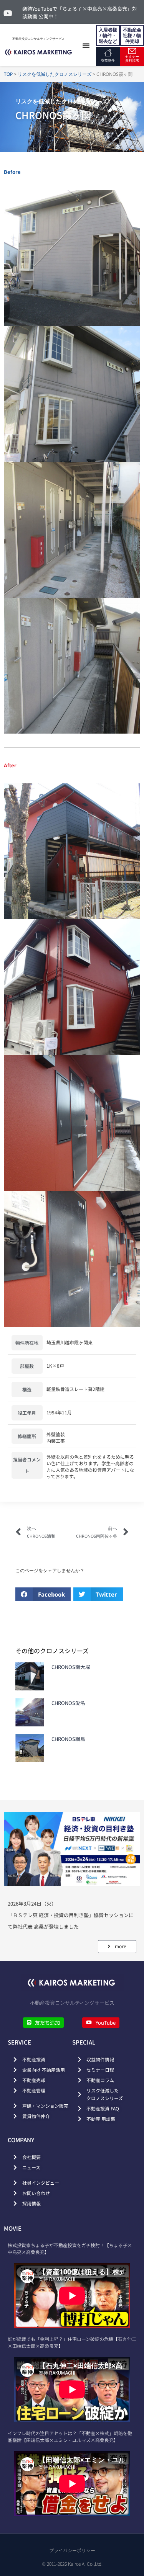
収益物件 (108, 60)
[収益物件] (108, 53)
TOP (8, 74)
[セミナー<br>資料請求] (132, 51)
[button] (86, 46)
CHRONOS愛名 (68, 1703)
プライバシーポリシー (72, 2550)
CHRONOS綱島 (68, 1739)
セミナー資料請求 (132, 58)
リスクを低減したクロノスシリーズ (55, 74)
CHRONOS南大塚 (71, 1667)
